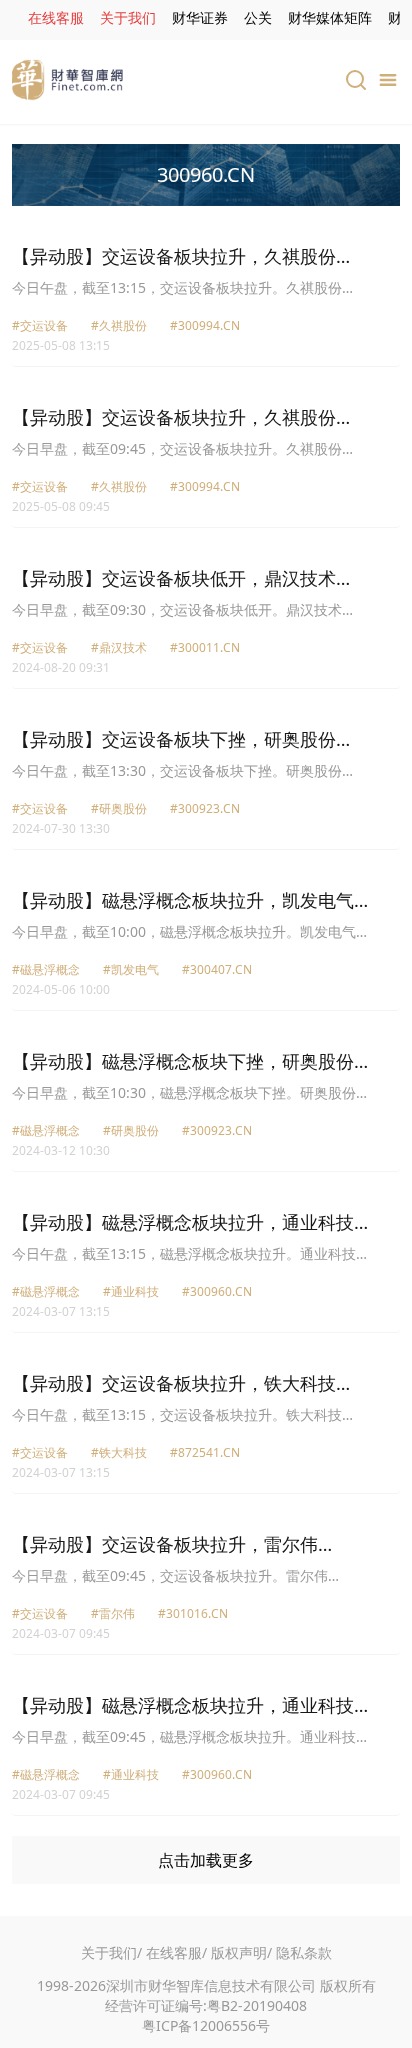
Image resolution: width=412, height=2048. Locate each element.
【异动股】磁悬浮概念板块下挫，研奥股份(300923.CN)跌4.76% (183, 1062)
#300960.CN (217, 1291)
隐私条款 (304, 1952)
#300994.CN (205, 325)
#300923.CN (205, 808)
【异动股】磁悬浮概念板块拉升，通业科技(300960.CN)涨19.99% (183, 1223)
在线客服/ (176, 1952)
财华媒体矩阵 (330, 17)
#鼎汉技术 (119, 647)
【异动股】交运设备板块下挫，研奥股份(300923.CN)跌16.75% (174, 740)
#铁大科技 (119, 1452)
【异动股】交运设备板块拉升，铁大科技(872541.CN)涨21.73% (174, 1384)
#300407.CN (217, 969)
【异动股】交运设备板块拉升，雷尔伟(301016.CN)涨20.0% (165, 1545)
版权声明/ (241, 1952)
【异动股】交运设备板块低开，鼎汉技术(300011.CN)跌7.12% (174, 579)
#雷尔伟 (113, 1613)
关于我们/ (111, 1952)
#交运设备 (40, 325)
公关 (258, 17)
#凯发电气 (131, 969)
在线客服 (56, 17)
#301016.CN (193, 1613)
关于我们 (128, 17)
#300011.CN (205, 647)
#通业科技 (131, 1291)
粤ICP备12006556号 (206, 2025)
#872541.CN (205, 1452)
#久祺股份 (119, 325)
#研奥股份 (119, 808)
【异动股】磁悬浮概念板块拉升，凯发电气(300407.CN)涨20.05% (183, 901)
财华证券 (200, 17)
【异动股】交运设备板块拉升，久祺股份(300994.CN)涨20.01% (174, 257)
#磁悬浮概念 (46, 969)
